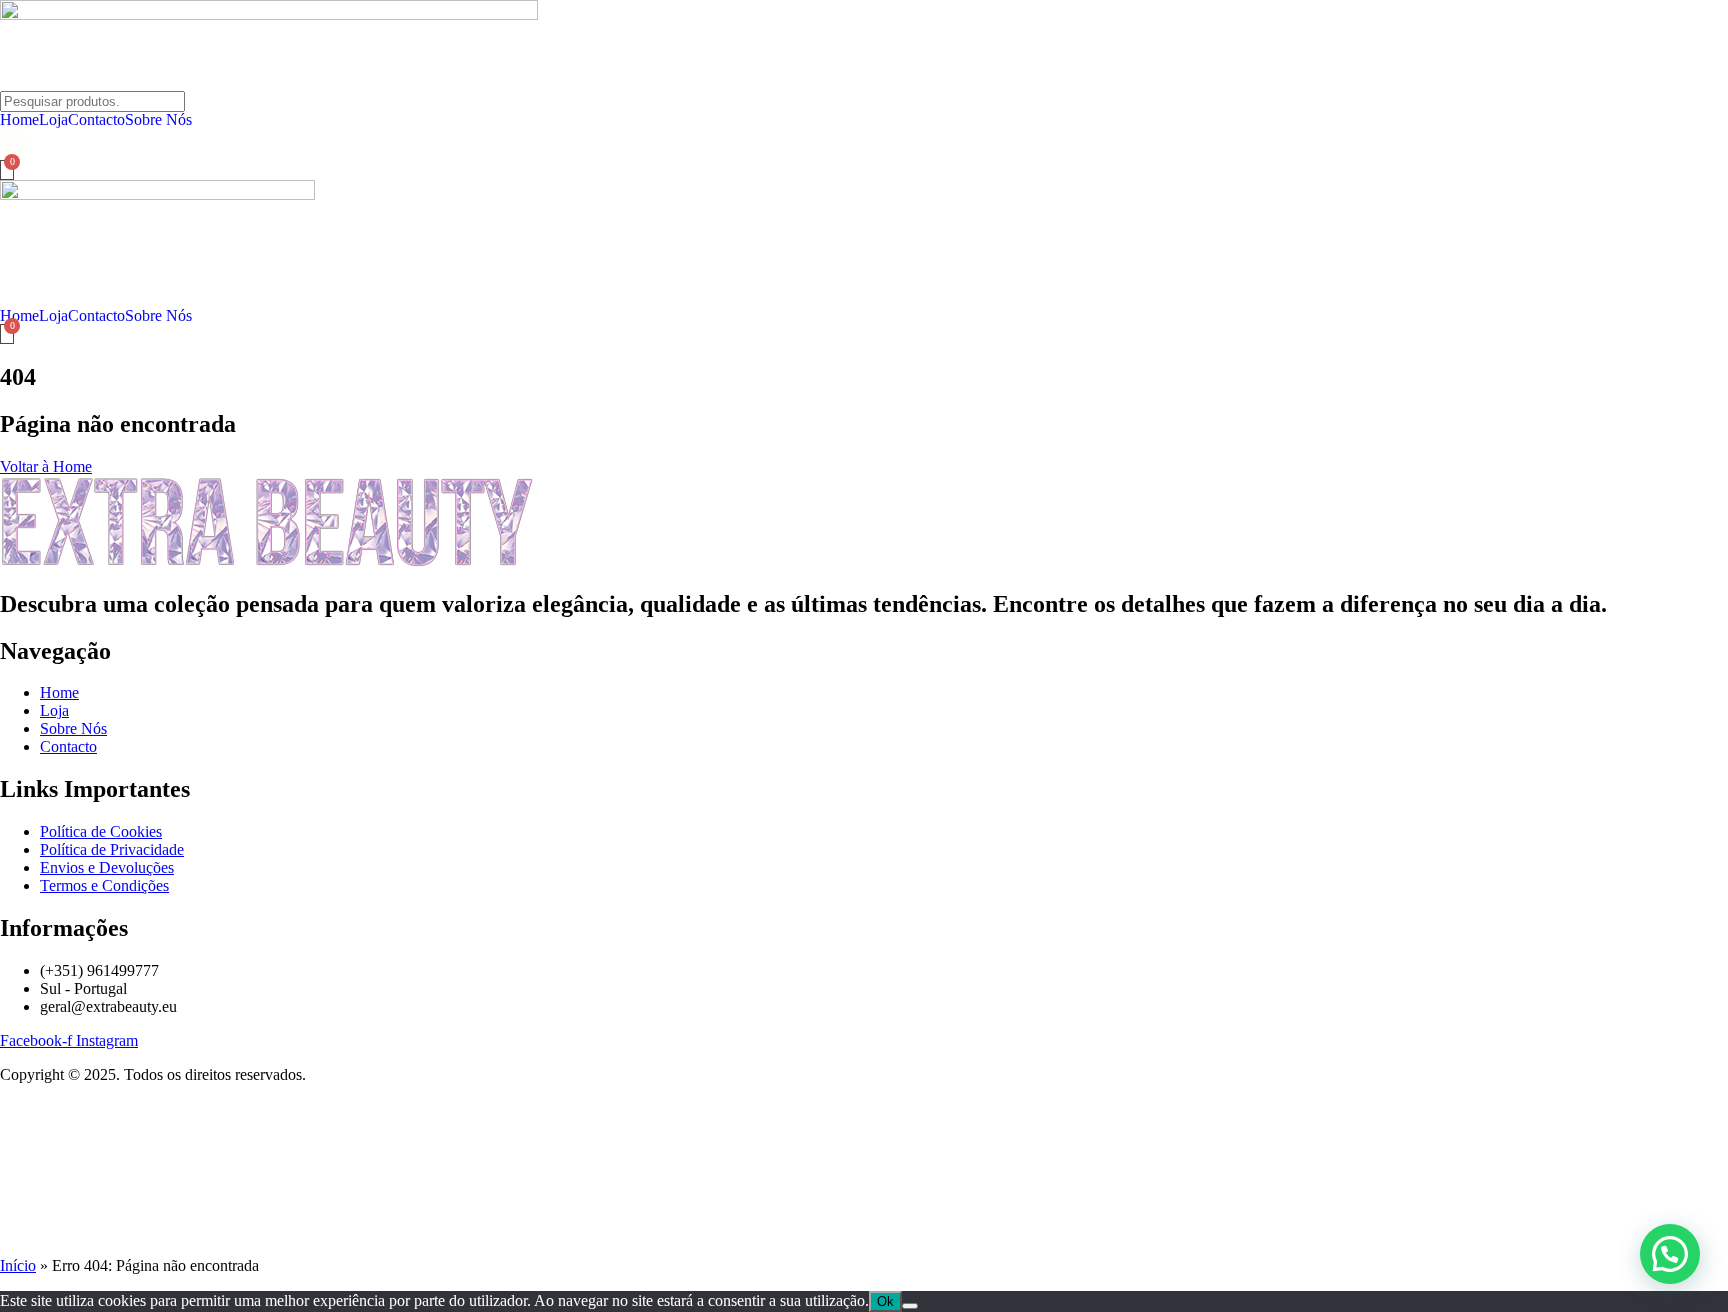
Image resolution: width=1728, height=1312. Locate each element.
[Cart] (7, 170)
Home (19, 120)
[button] (1670, 1254)
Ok (885, 1301)
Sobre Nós (158, 120)
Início (18, 1265)
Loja (53, 120)
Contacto (96, 120)
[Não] (910, 1306)
